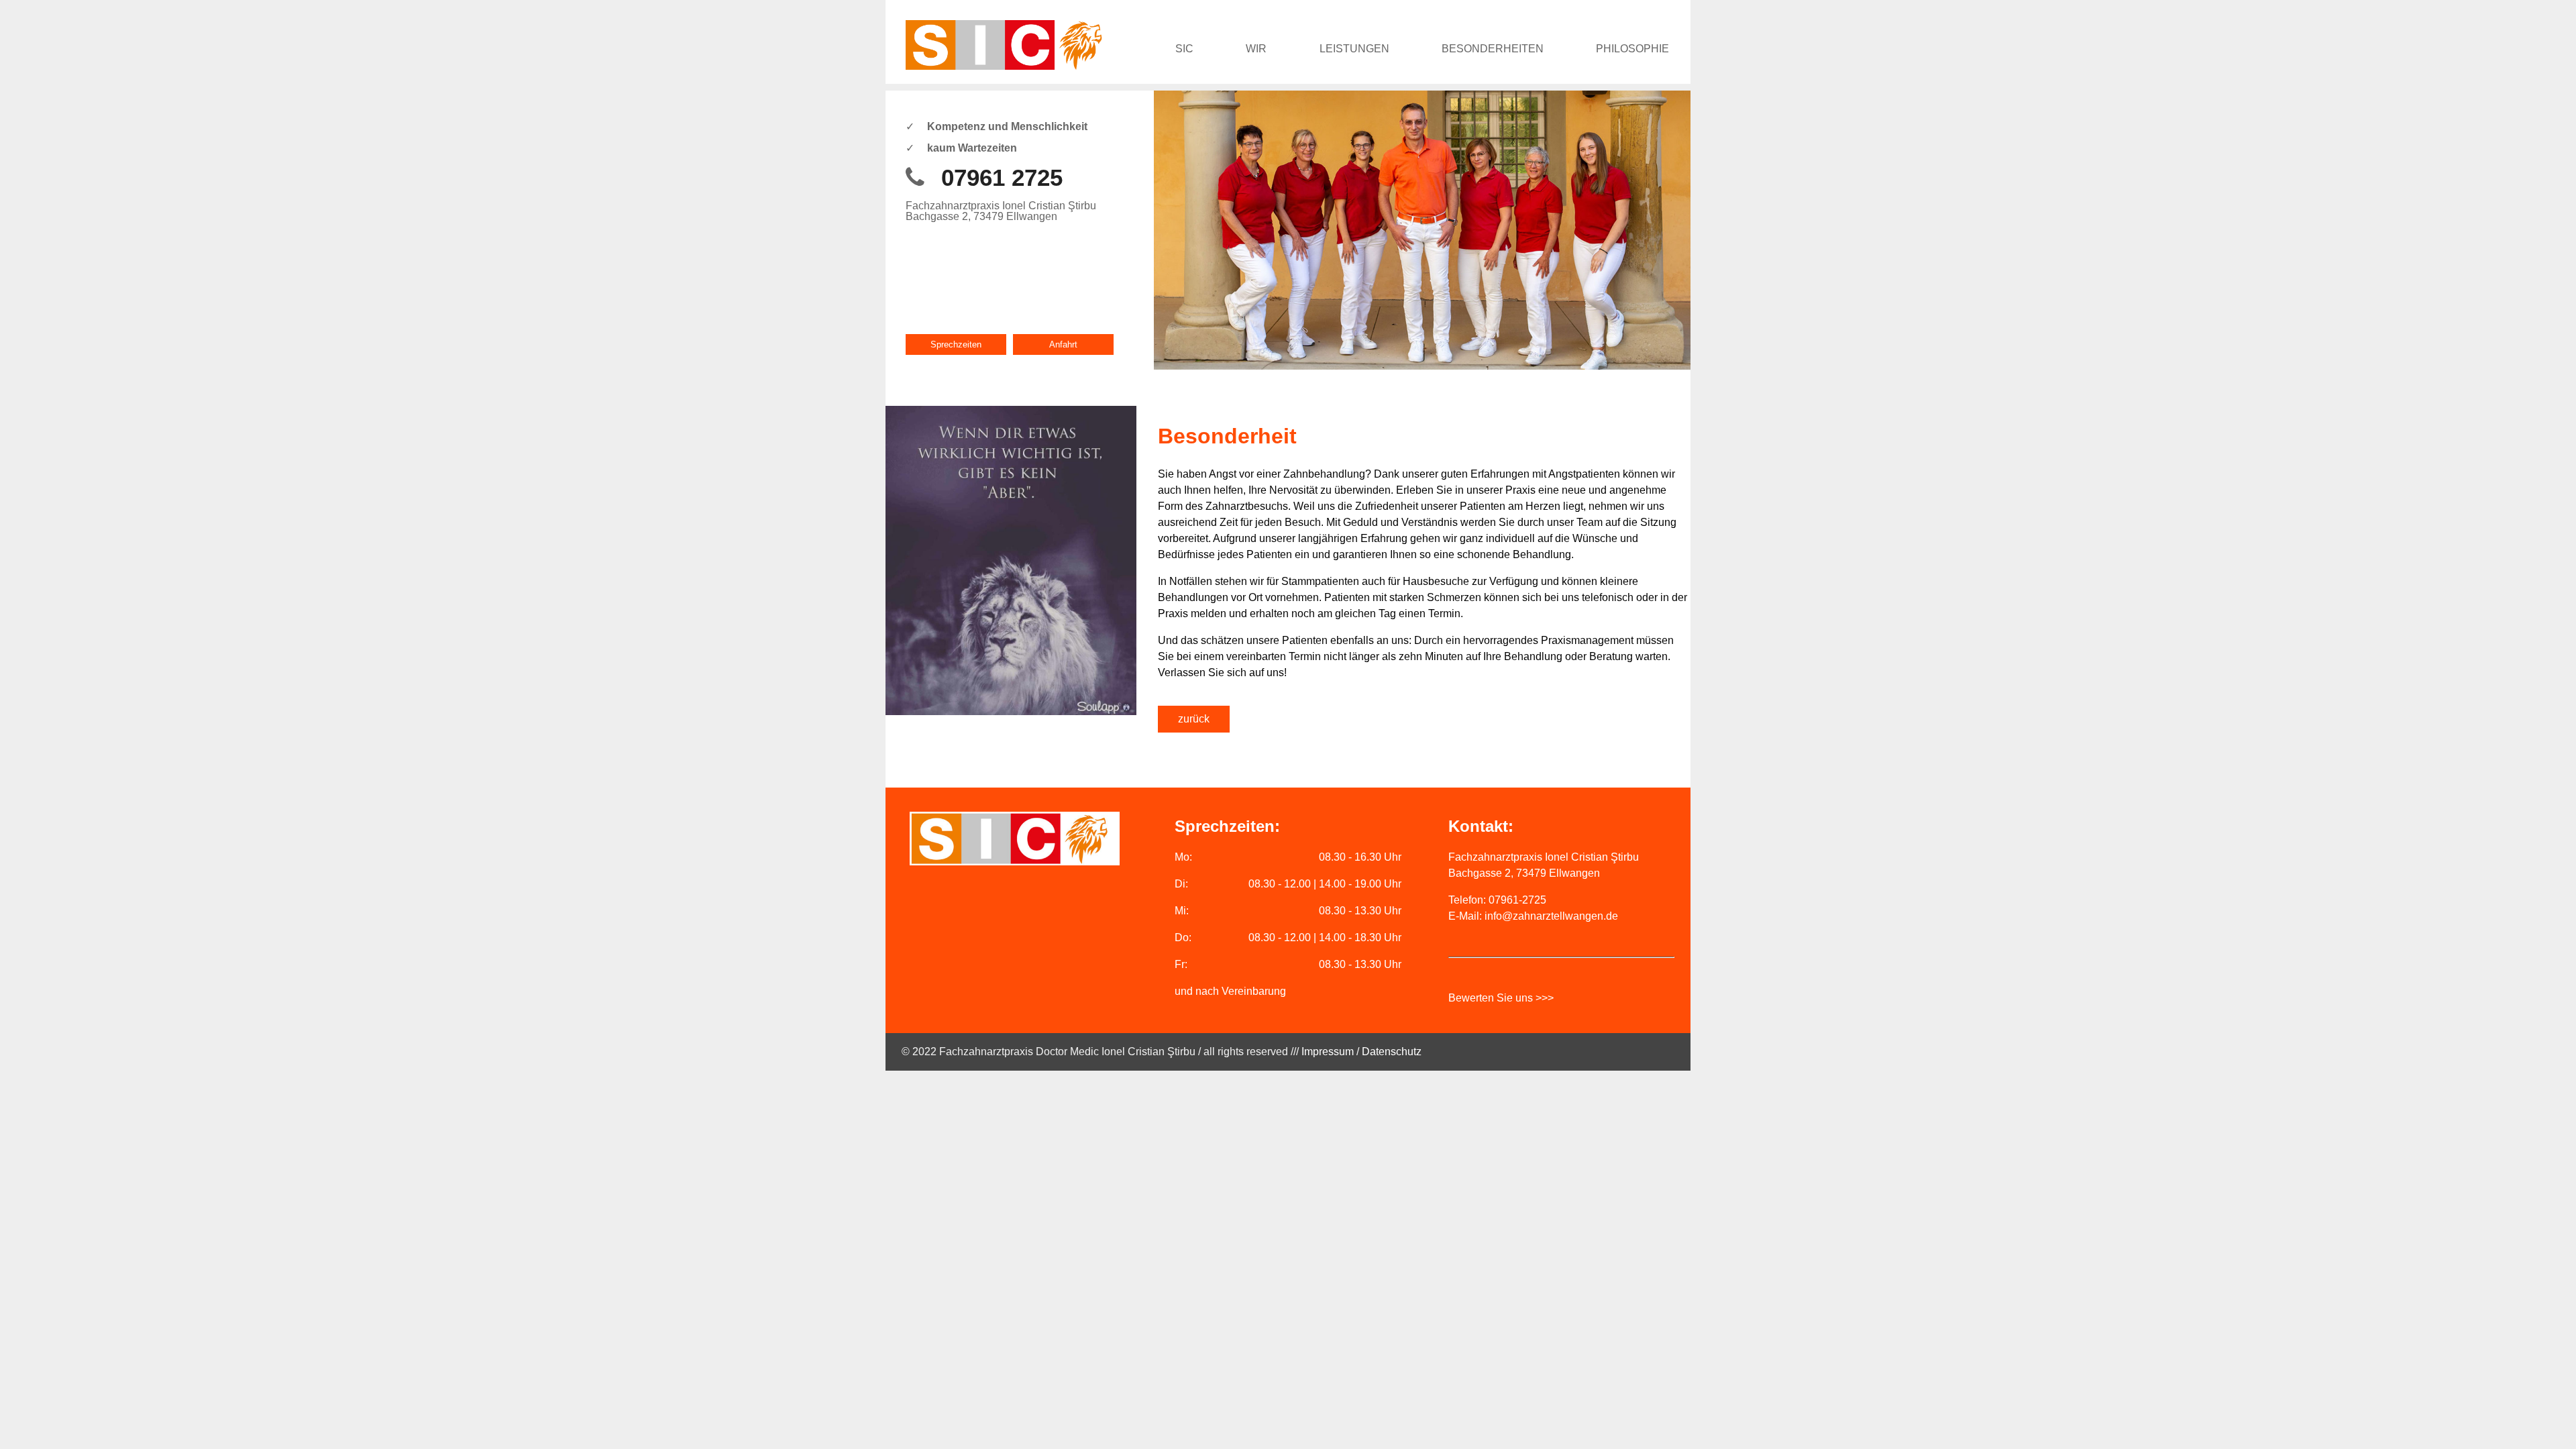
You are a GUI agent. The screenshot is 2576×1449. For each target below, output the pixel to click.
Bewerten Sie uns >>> (1501, 998)
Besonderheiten (1493, 49)
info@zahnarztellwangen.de (1551, 916)
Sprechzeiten (956, 344)
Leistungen (1354, 49)
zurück (1194, 719)
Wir (1256, 49)
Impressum (1328, 1052)
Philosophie (1632, 49)
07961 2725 (1002, 177)
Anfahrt (1063, 344)
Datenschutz (1392, 1052)
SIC (1184, 49)
